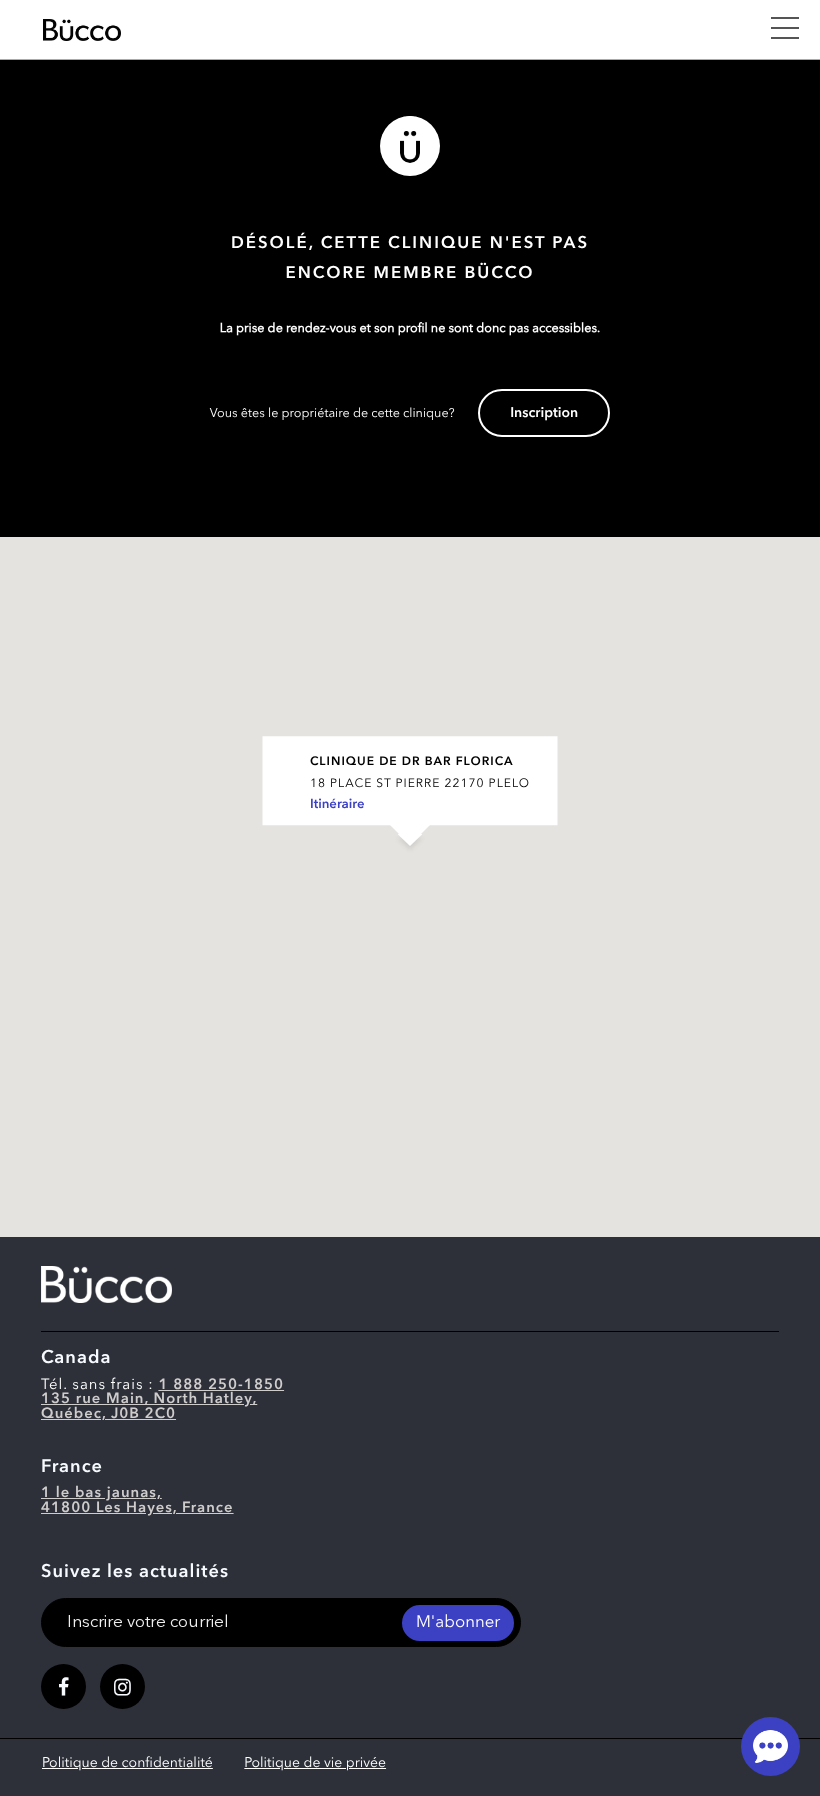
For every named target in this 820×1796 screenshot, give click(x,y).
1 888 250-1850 (221, 1385)
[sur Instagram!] (122, 1686)
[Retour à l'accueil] (395, 30)
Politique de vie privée (315, 1764)
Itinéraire (337, 805)
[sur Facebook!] (63, 1686)
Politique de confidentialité (127, 1764)
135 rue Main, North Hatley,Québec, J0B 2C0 (149, 1407)
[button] (410, 866)
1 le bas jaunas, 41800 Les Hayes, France (137, 1501)
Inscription (544, 414)
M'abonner (458, 1623)
